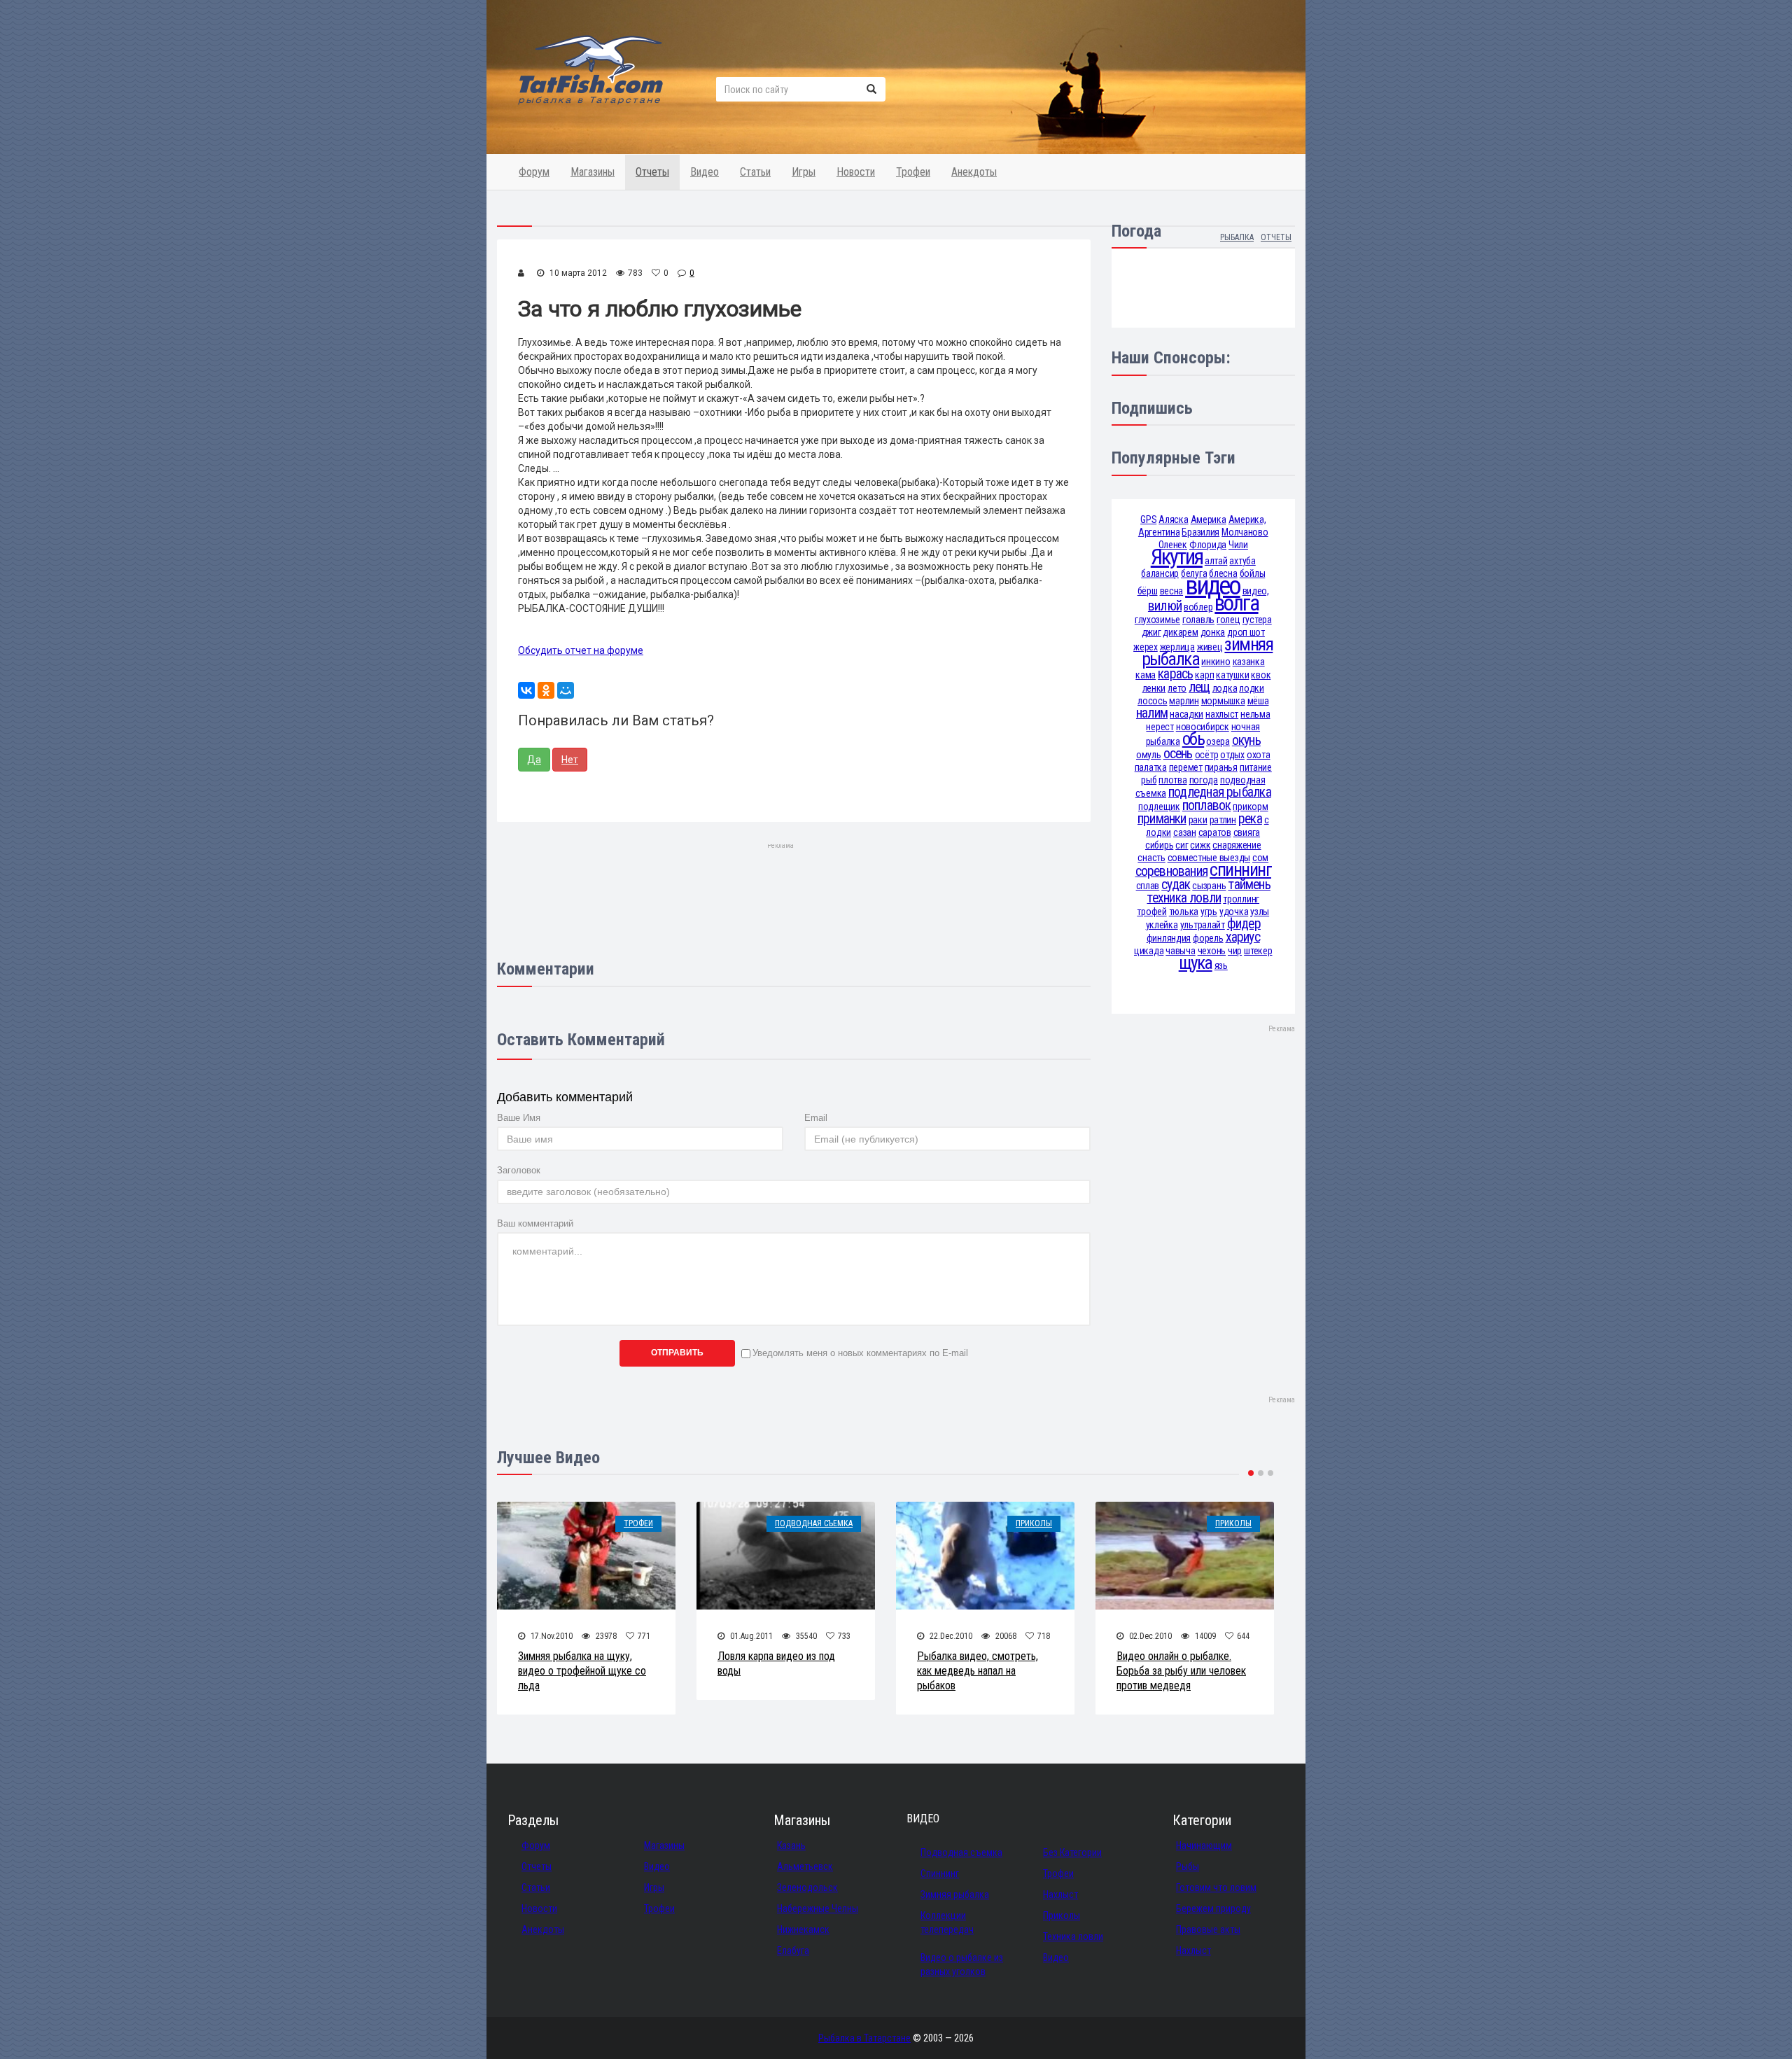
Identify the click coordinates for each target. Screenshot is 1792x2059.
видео (1212, 586)
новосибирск (1203, 727)
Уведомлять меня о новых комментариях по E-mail (860, 1353)
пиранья (1221, 767)
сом (1260, 858)
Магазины (593, 172)
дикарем (1180, 632)
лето (1177, 688)
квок (1261, 675)
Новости (856, 172)
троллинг (1241, 899)
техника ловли (1184, 898)
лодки (1252, 688)
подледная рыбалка (1220, 792)
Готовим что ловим (1216, 1887)
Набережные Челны (818, 1908)
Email (816, 1118)
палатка (1151, 767)
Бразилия (1200, 532)
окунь (1246, 740)
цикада (1149, 951)
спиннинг (1240, 870)
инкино (1216, 662)
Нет (570, 760)
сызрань (1209, 886)
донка (1213, 632)
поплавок (1207, 805)
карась (1175, 674)
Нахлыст (1060, 1894)
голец (1228, 620)
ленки (1154, 688)
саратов (1215, 832)
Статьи (755, 172)
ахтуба (1242, 561)
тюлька (1184, 912)
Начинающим (1204, 1845)
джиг (1151, 632)
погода (1204, 780)
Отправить (677, 1353)
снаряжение (1237, 845)
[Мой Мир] (566, 690)
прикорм (1250, 807)
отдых (1232, 755)
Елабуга (793, 1950)
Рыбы (1188, 1866)
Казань (791, 1845)
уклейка (1162, 925)
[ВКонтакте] (526, 690)
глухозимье (1157, 620)
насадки (1186, 714)
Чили (1238, 545)
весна (1172, 591)
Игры (804, 172)
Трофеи (913, 172)
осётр (1207, 755)
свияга (1247, 832)
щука (1196, 963)
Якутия (1177, 557)
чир (1235, 951)
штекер (1258, 951)
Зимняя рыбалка (955, 1894)
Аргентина (1159, 532)
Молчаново (1245, 532)
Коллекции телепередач (947, 1922)
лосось (1152, 701)
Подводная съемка (814, 1523)
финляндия (1169, 938)
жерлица (1177, 647)
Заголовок (519, 1170)
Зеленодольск (807, 1887)
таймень (1249, 885)
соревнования (1172, 871)
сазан (1185, 832)
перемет (1186, 767)
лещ (1199, 687)
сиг (1182, 845)
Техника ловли (1073, 1936)
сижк (1200, 845)
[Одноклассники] (546, 690)
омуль (1149, 755)
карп (1204, 675)
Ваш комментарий (535, 1223)
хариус (1243, 937)
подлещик (1159, 807)
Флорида (1208, 545)
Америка (1209, 519)
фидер (1244, 924)
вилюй (1165, 606)
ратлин (1223, 820)
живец (1210, 647)
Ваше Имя (519, 1118)
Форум (534, 172)
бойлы (1253, 573)
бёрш (1148, 591)
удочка (1234, 912)
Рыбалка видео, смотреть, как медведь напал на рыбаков (978, 1671)
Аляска (1173, 519)
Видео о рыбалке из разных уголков (962, 1964)
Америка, (1247, 519)
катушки (1232, 675)
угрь (1209, 912)
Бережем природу (1213, 1908)
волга (1236, 603)
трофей (1151, 912)
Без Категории (1072, 1852)
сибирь (1159, 845)
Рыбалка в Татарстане (864, 2038)
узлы (1260, 912)
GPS (1148, 519)
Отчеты (652, 172)
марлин (1184, 701)
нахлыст (1222, 714)
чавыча (1180, 951)
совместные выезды (1209, 858)
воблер (1198, 607)
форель (1208, 938)
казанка (1249, 662)
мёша (1258, 701)
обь (1193, 739)
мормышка (1223, 701)
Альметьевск (805, 1866)
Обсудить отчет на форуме (581, 650)
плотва (1172, 780)
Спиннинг (940, 1873)
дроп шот (1246, 632)
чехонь (1212, 951)
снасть (1151, 858)
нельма (1255, 714)
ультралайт (1203, 925)
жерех (1146, 647)
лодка (1225, 688)
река (1250, 819)
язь (1221, 965)
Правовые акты (1208, 1929)
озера (1218, 741)
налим (1152, 713)
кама (1146, 675)
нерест (1160, 727)
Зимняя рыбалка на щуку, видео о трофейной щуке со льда (582, 1671)
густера (1257, 620)
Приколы (1034, 1523)
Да (534, 760)
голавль (1198, 620)
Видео (705, 172)
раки (1198, 820)
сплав (1148, 886)
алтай (1216, 561)
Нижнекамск (803, 1929)
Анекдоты (974, 172)
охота (1259, 755)
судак (1176, 885)
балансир (1160, 573)
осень (1178, 754)
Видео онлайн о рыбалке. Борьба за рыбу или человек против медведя (1181, 1671)
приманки (1162, 819)
